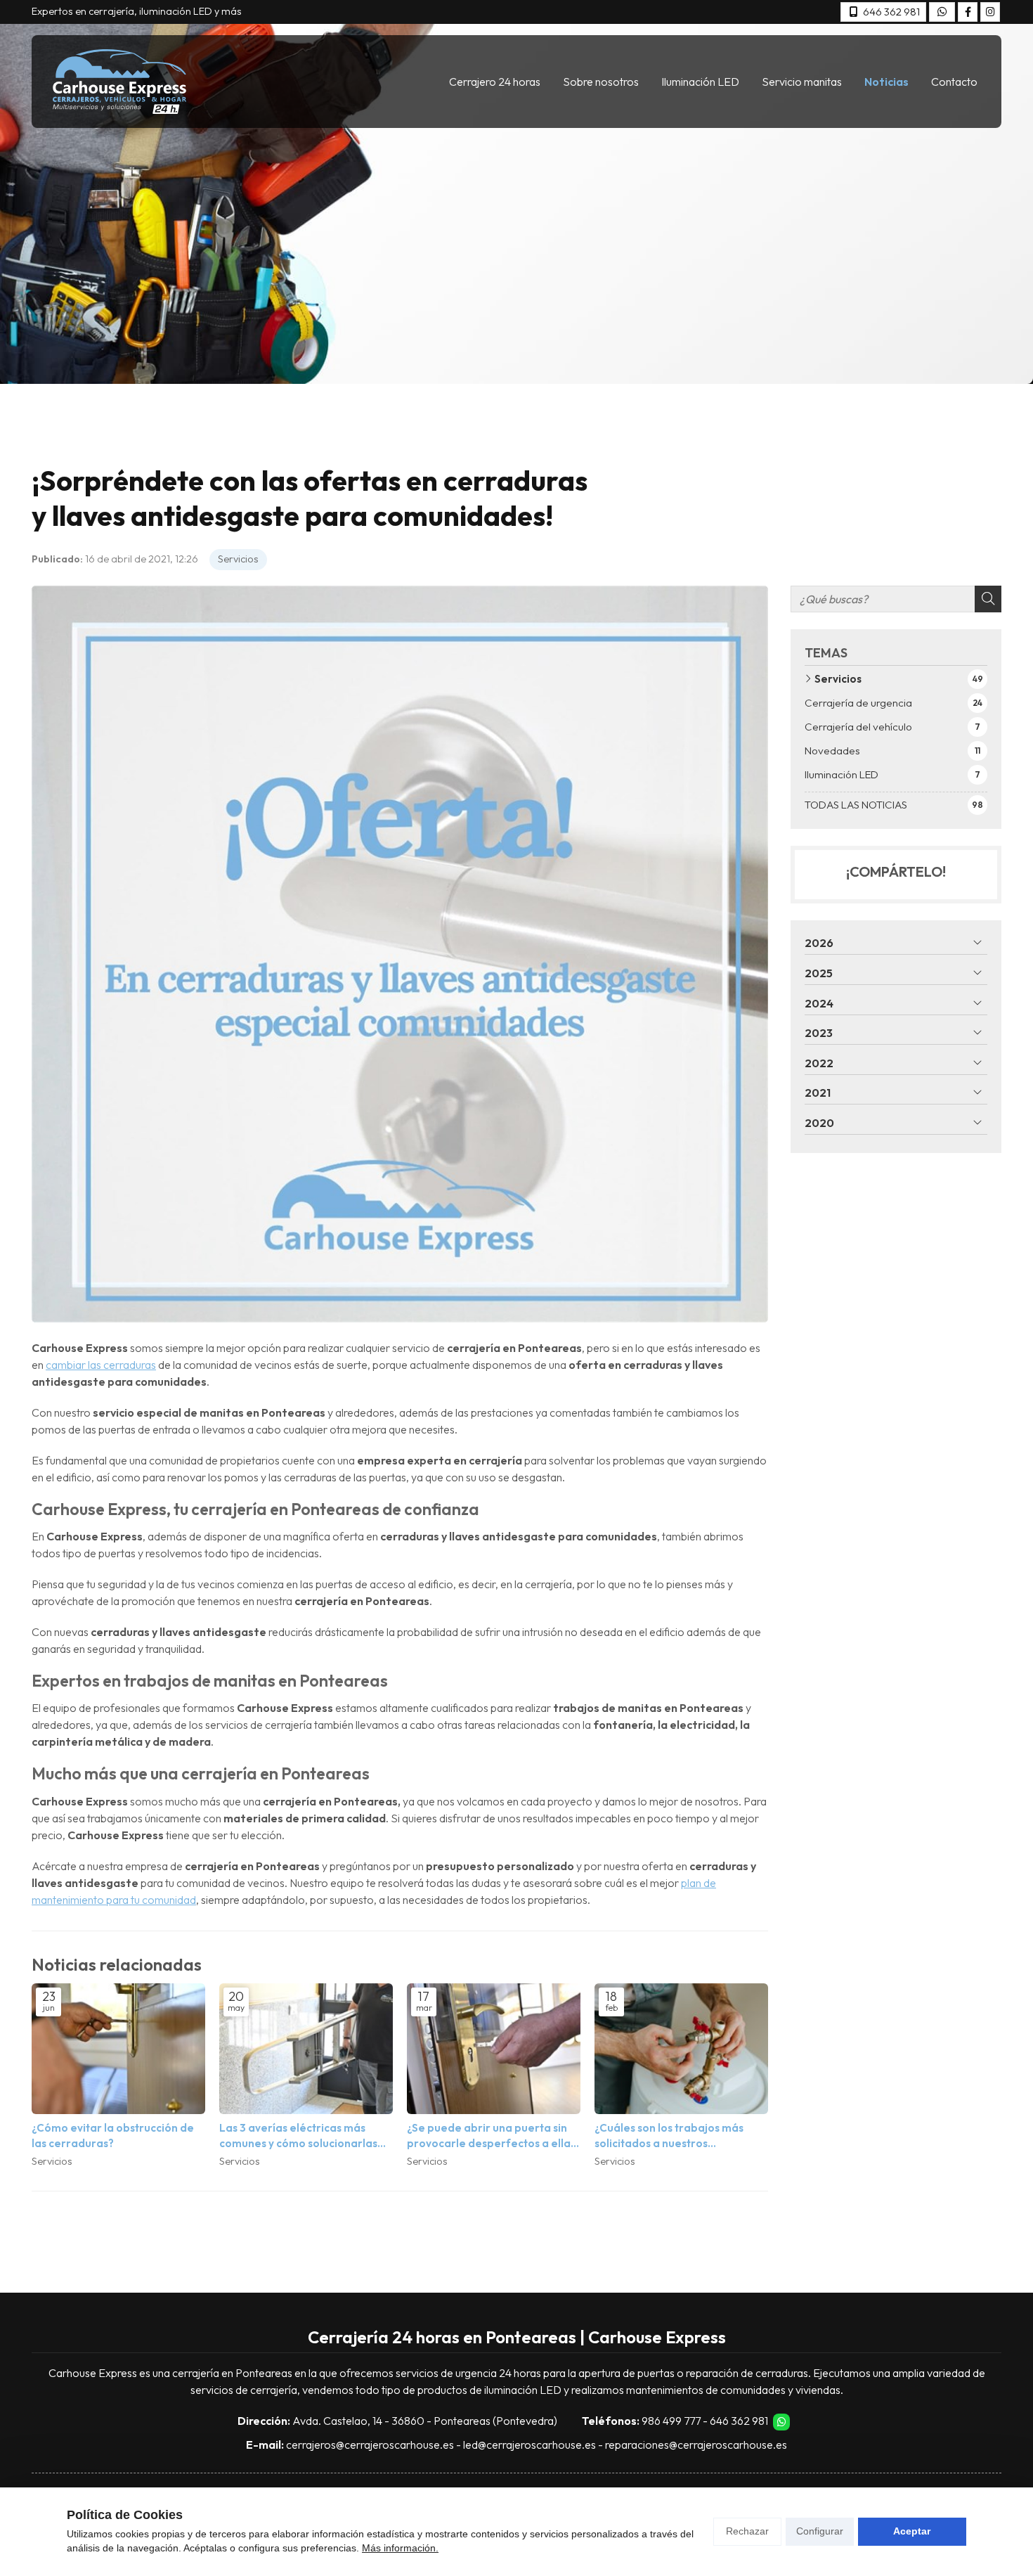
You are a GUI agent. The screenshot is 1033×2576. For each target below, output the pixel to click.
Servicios (238, 559)
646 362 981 (739, 2421)
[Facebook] (968, 12)
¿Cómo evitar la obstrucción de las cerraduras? (113, 2135)
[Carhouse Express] (119, 82)
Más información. (400, 2548)
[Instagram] (990, 12)
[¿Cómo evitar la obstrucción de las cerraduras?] (118, 2048)
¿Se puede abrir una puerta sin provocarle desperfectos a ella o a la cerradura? (493, 2136)
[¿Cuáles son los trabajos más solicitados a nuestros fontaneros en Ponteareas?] (681, 2048)
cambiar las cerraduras (101, 1365)
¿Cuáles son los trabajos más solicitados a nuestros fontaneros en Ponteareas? (669, 2136)
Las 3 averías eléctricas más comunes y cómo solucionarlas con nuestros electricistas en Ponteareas (298, 2136)
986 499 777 (671, 2421)
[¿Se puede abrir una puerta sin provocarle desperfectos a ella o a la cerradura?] (494, 2048)
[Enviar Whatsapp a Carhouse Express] (942, 12)
